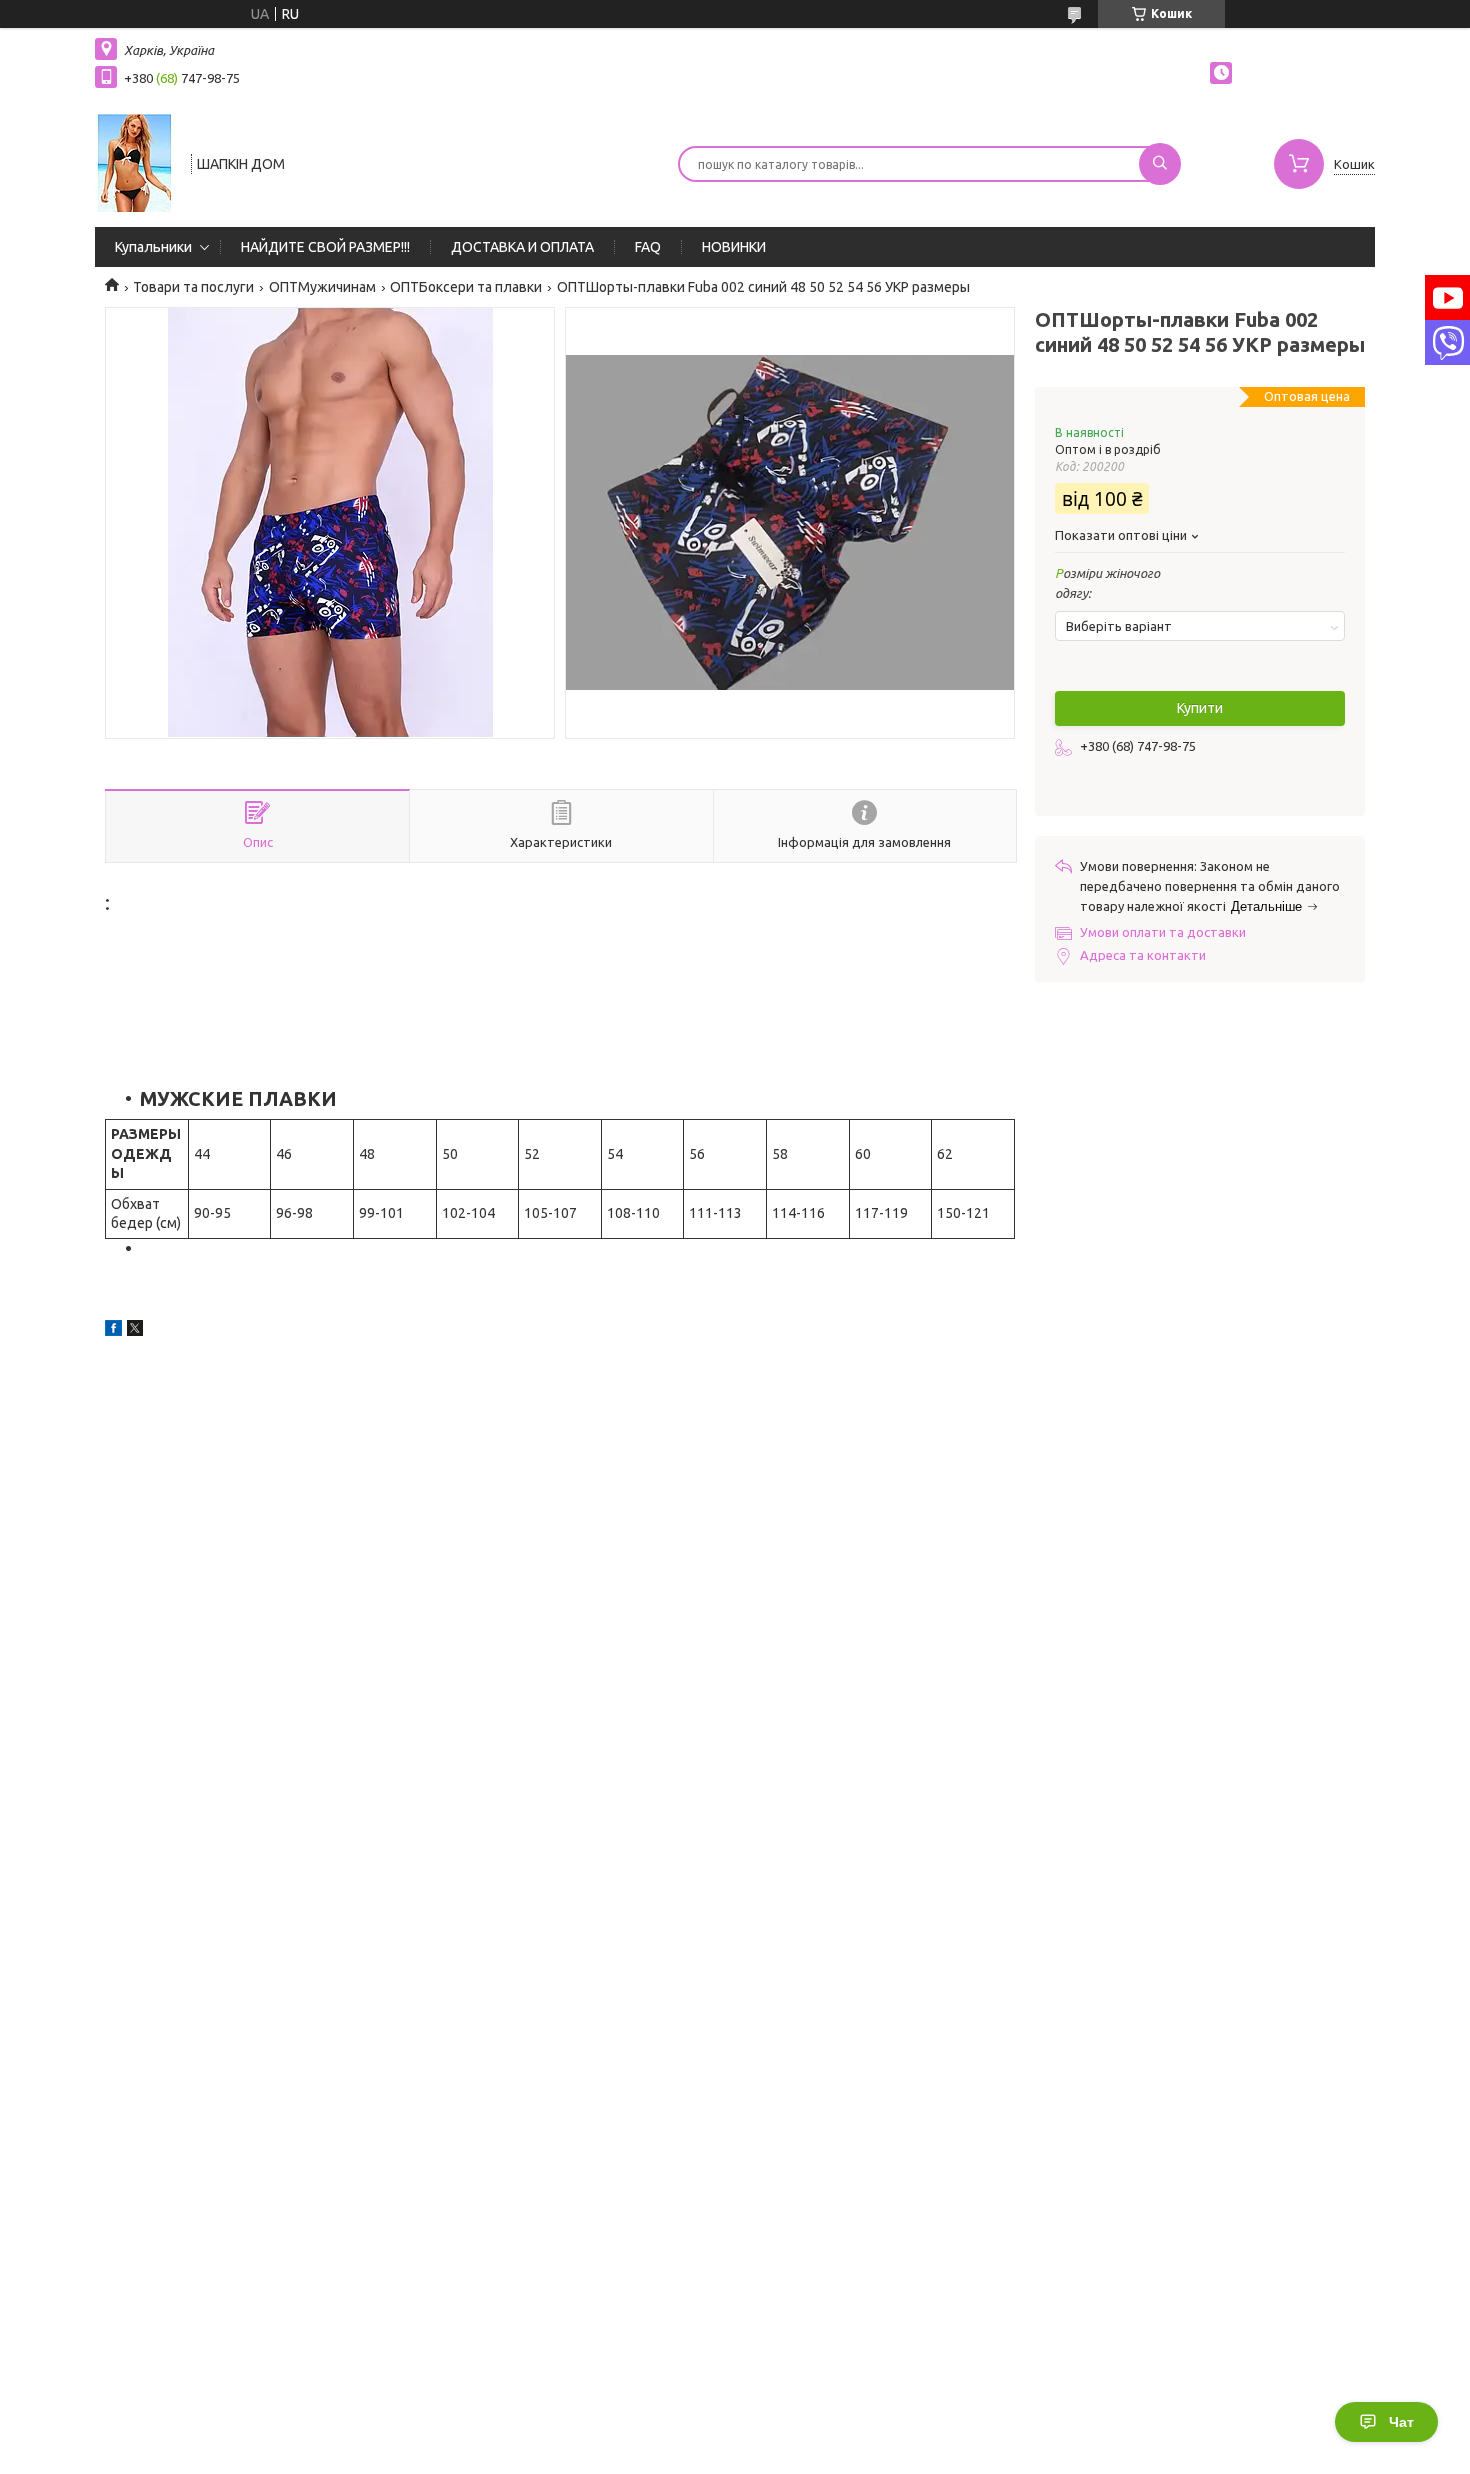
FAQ (648, 247)
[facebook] (113, 1331)
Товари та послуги (193, 287)
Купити (1200, 708)
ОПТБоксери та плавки (466, 287)
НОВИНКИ (734, 247)
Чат (1401, 2422)
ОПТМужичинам (322, 287)
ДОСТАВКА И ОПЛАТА (522, 247)
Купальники (153, 247)
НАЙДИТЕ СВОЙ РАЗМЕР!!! (325, 247)
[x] (135, 1331)
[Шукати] (1160, 164)
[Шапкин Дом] (134, 162)
